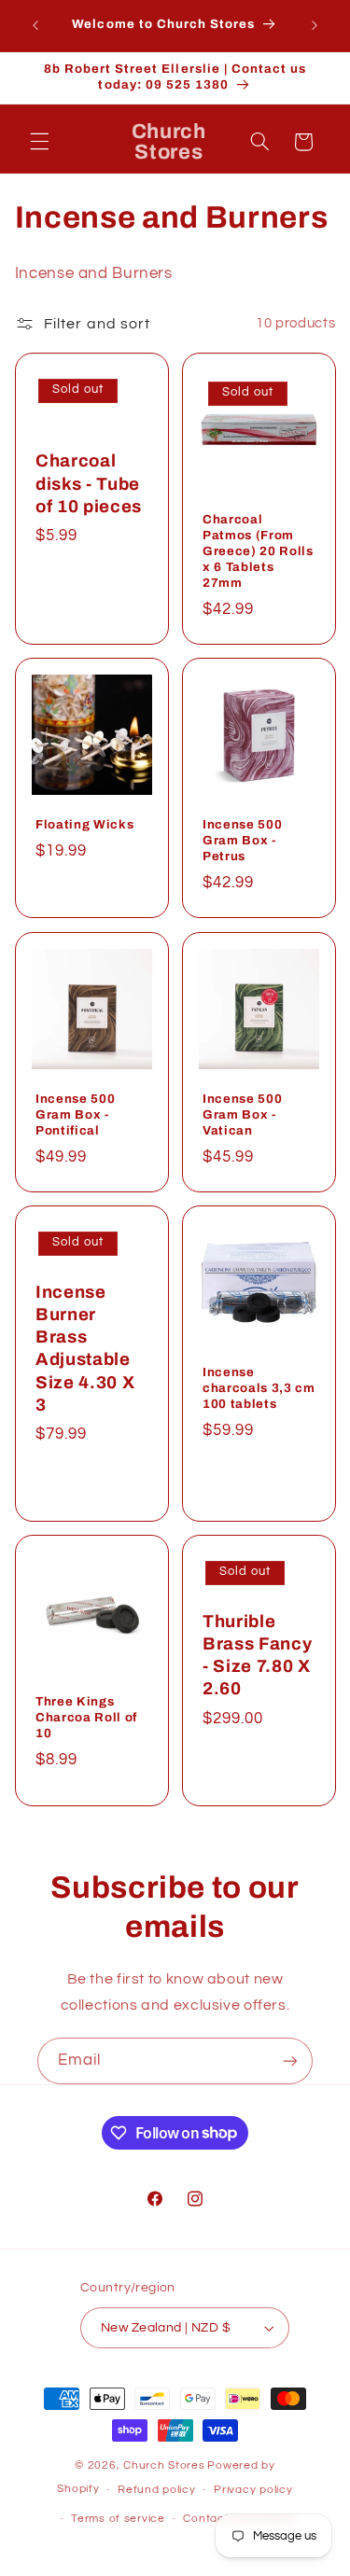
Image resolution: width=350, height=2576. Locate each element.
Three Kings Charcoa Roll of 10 (86, 1717)
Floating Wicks (84, 825)
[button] (39, 142)
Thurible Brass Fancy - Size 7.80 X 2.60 (257, 1655)
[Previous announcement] (35, 25)
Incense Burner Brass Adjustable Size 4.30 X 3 (85, 1348)
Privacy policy (253, 2490)
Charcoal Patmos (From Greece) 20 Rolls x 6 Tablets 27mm (258, 551)
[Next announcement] (315, 25)
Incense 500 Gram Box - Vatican (242, 1114)
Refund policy (157, 2490)
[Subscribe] (290, 2061)
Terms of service (118, 2519)
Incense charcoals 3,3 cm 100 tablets (259, 1388)
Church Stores (164, 2465)
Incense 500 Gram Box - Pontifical (75, 1114)
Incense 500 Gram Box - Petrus (242, 841)
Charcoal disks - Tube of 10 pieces (89, 484)
